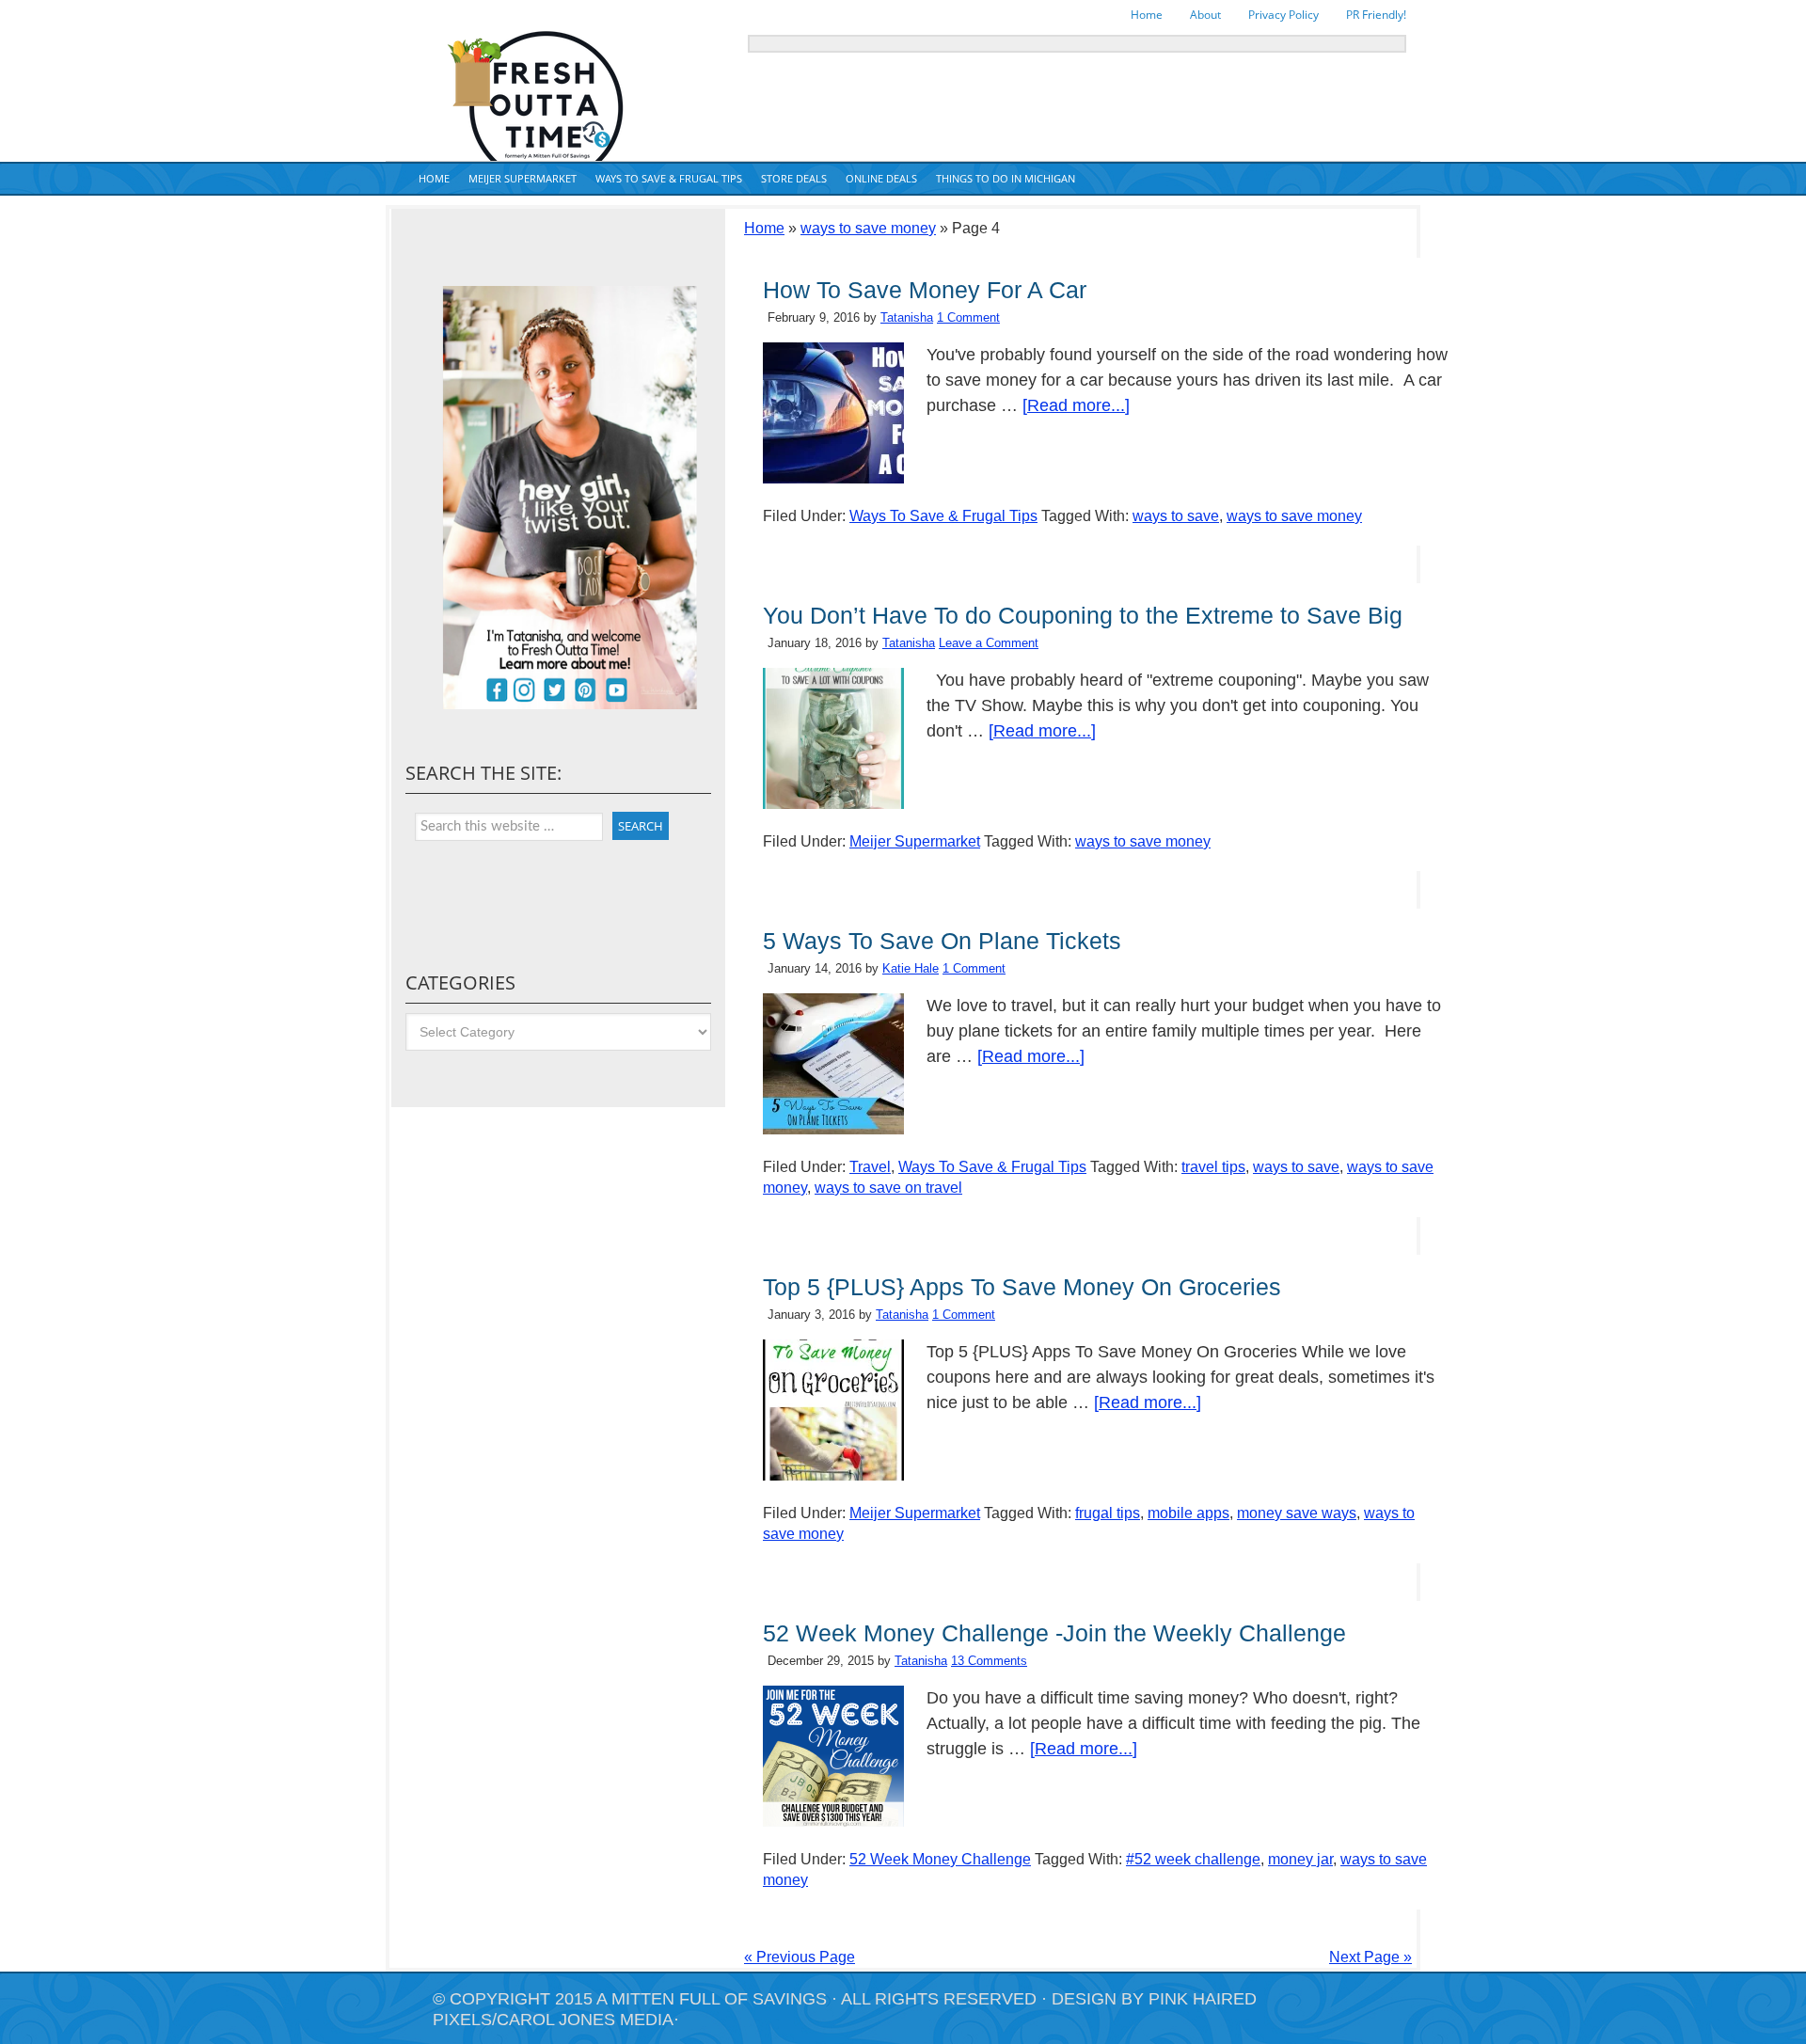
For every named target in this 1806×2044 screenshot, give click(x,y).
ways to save (1176, 516)
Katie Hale (911, 968)
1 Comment (968, 317)
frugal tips (1108, 1513)
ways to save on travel (888, 1188)
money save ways (1297, 1513)
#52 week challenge (1193, 1859)
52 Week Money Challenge (940, 1859)
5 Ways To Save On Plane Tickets (942, 941)
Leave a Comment (989, 643)
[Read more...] (1076, 405)
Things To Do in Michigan (1006, 178)
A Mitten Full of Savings (712, 1999)
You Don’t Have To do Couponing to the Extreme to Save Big (1083, 615)
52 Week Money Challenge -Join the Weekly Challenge (1054, 1633)
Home (1147, 15)
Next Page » (1370, 1957)
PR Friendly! (1376, 15)
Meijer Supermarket (523, 178)
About (1205, 15)
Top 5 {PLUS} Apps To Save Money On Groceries (1022, 1287)
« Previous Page (800, 1957)
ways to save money (868, 228)
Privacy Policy (1283, 15)
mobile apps (1188, 1513)
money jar (1300, 1859)
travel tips (1213, 1167)
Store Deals (794, 178)
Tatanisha (907, 317)
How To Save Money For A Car (925, 290)
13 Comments (989, 1661)
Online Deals (881, 178)
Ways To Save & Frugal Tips (669, 178)
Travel (870, 1167)
